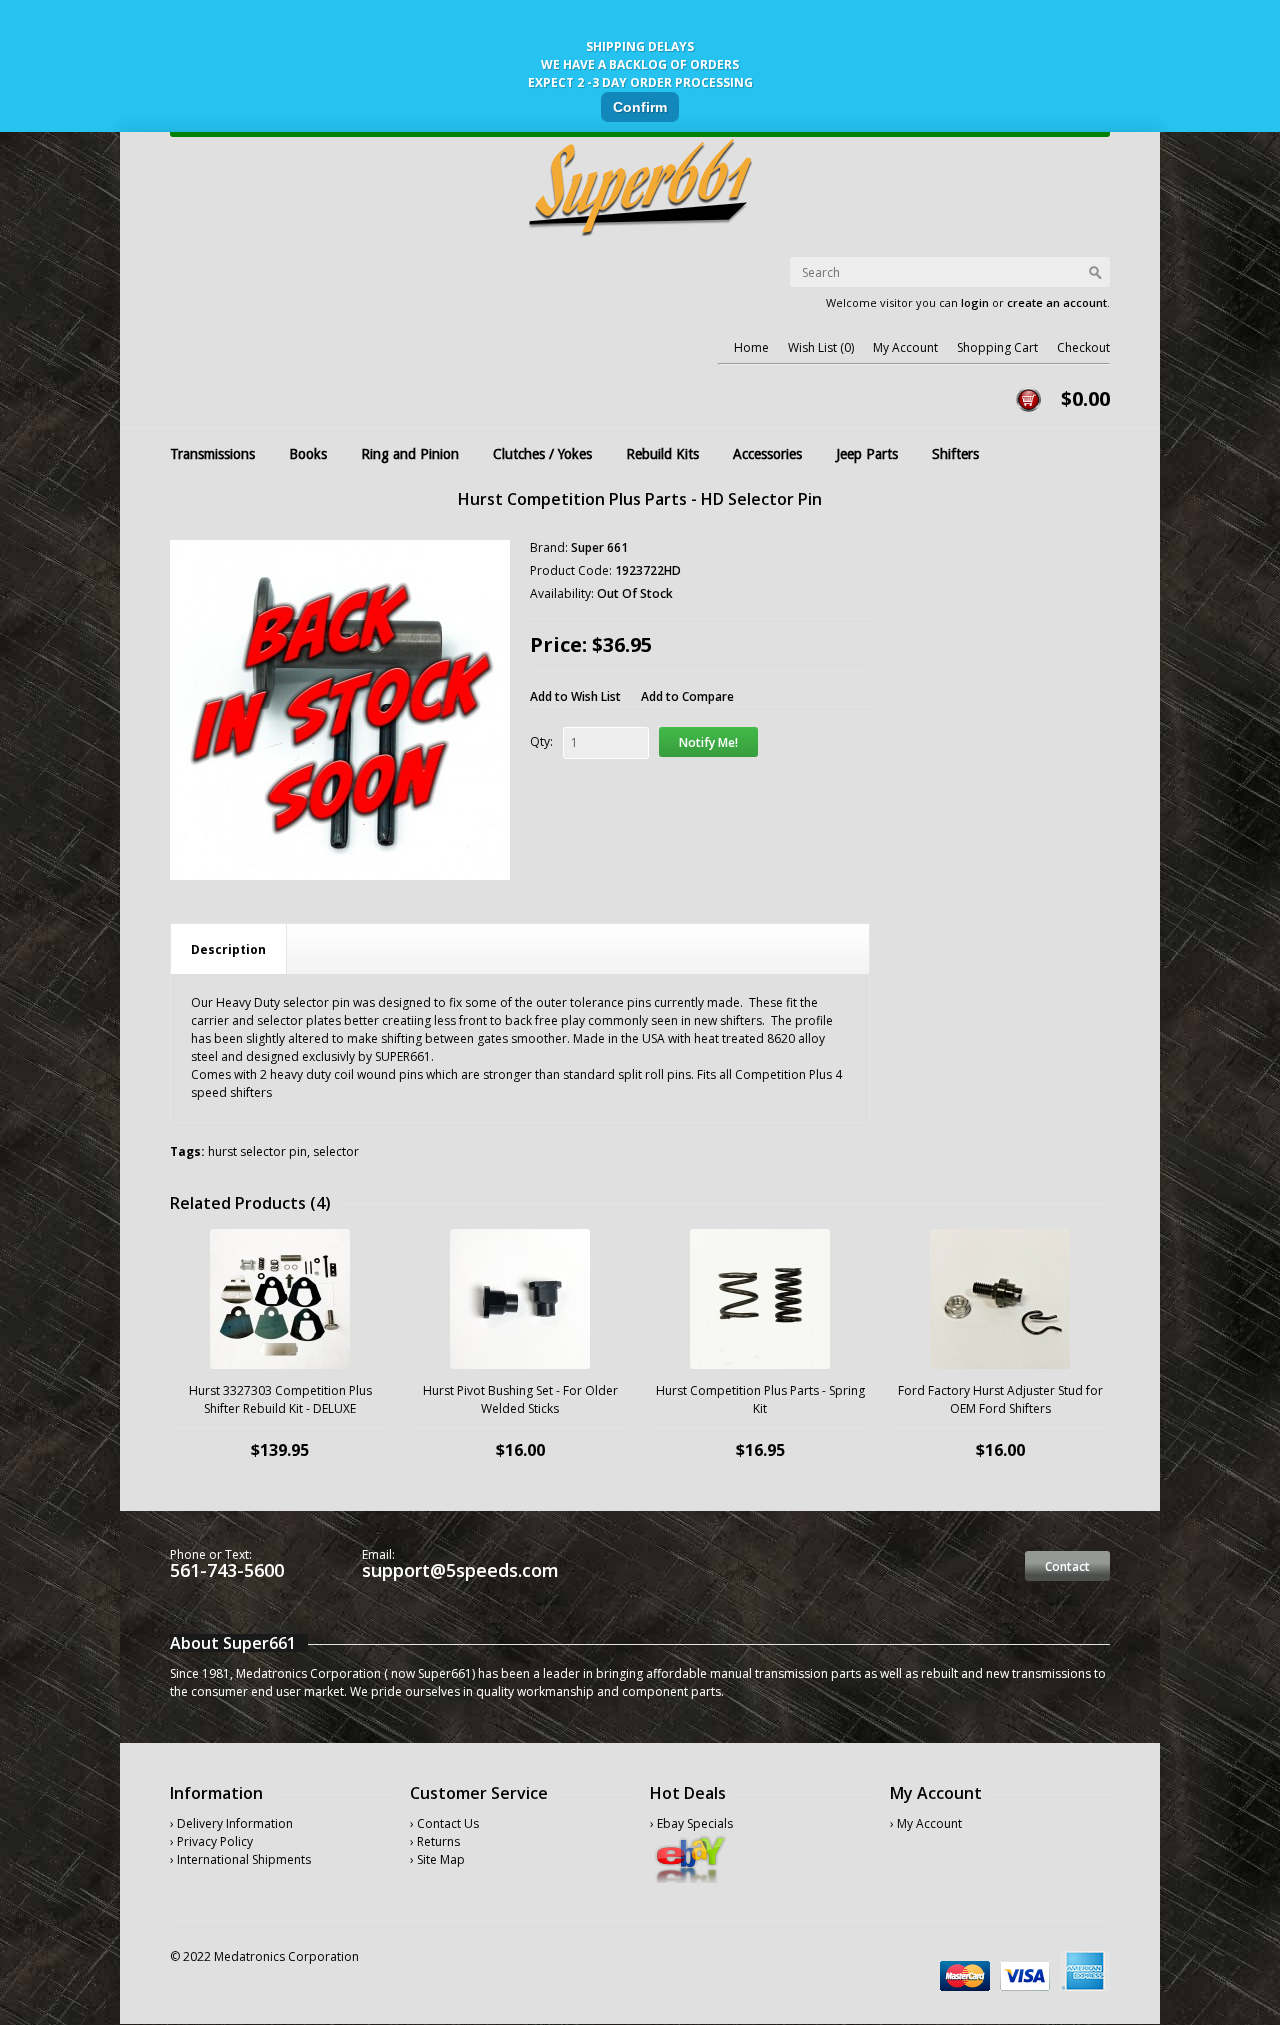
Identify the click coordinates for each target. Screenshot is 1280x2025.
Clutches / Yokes (542, 454)
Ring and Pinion (410, 454)
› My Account (926, 1823)
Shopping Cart (997, 347)
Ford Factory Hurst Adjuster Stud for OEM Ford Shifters (1000, 1399)
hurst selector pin (257, 1151)
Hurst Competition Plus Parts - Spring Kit (760, 1399)
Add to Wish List (575, 696)
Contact (1067, 1566)
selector (336, 1151)
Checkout (1083, 347)
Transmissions (212, 454)
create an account (1057, 302)
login (975, 302)
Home (751, 347)
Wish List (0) (821, 347)
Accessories (767, 454)
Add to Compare (687, 696)
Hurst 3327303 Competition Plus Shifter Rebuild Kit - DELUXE (280, 1399)
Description (228, 949)
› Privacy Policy (211, 1841)
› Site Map (437, 1859)
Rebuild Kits (662, 454)
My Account (905, 347)
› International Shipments (240, 1859)
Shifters (955, 454)
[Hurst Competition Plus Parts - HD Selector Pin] (340, 710)
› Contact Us (444, 1823)
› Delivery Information (231, 1823)
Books (308, 454)
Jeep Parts (867, 454)
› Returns (435, 1841)
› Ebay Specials (691, 1823)
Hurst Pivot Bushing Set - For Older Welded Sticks (520, 1399)
